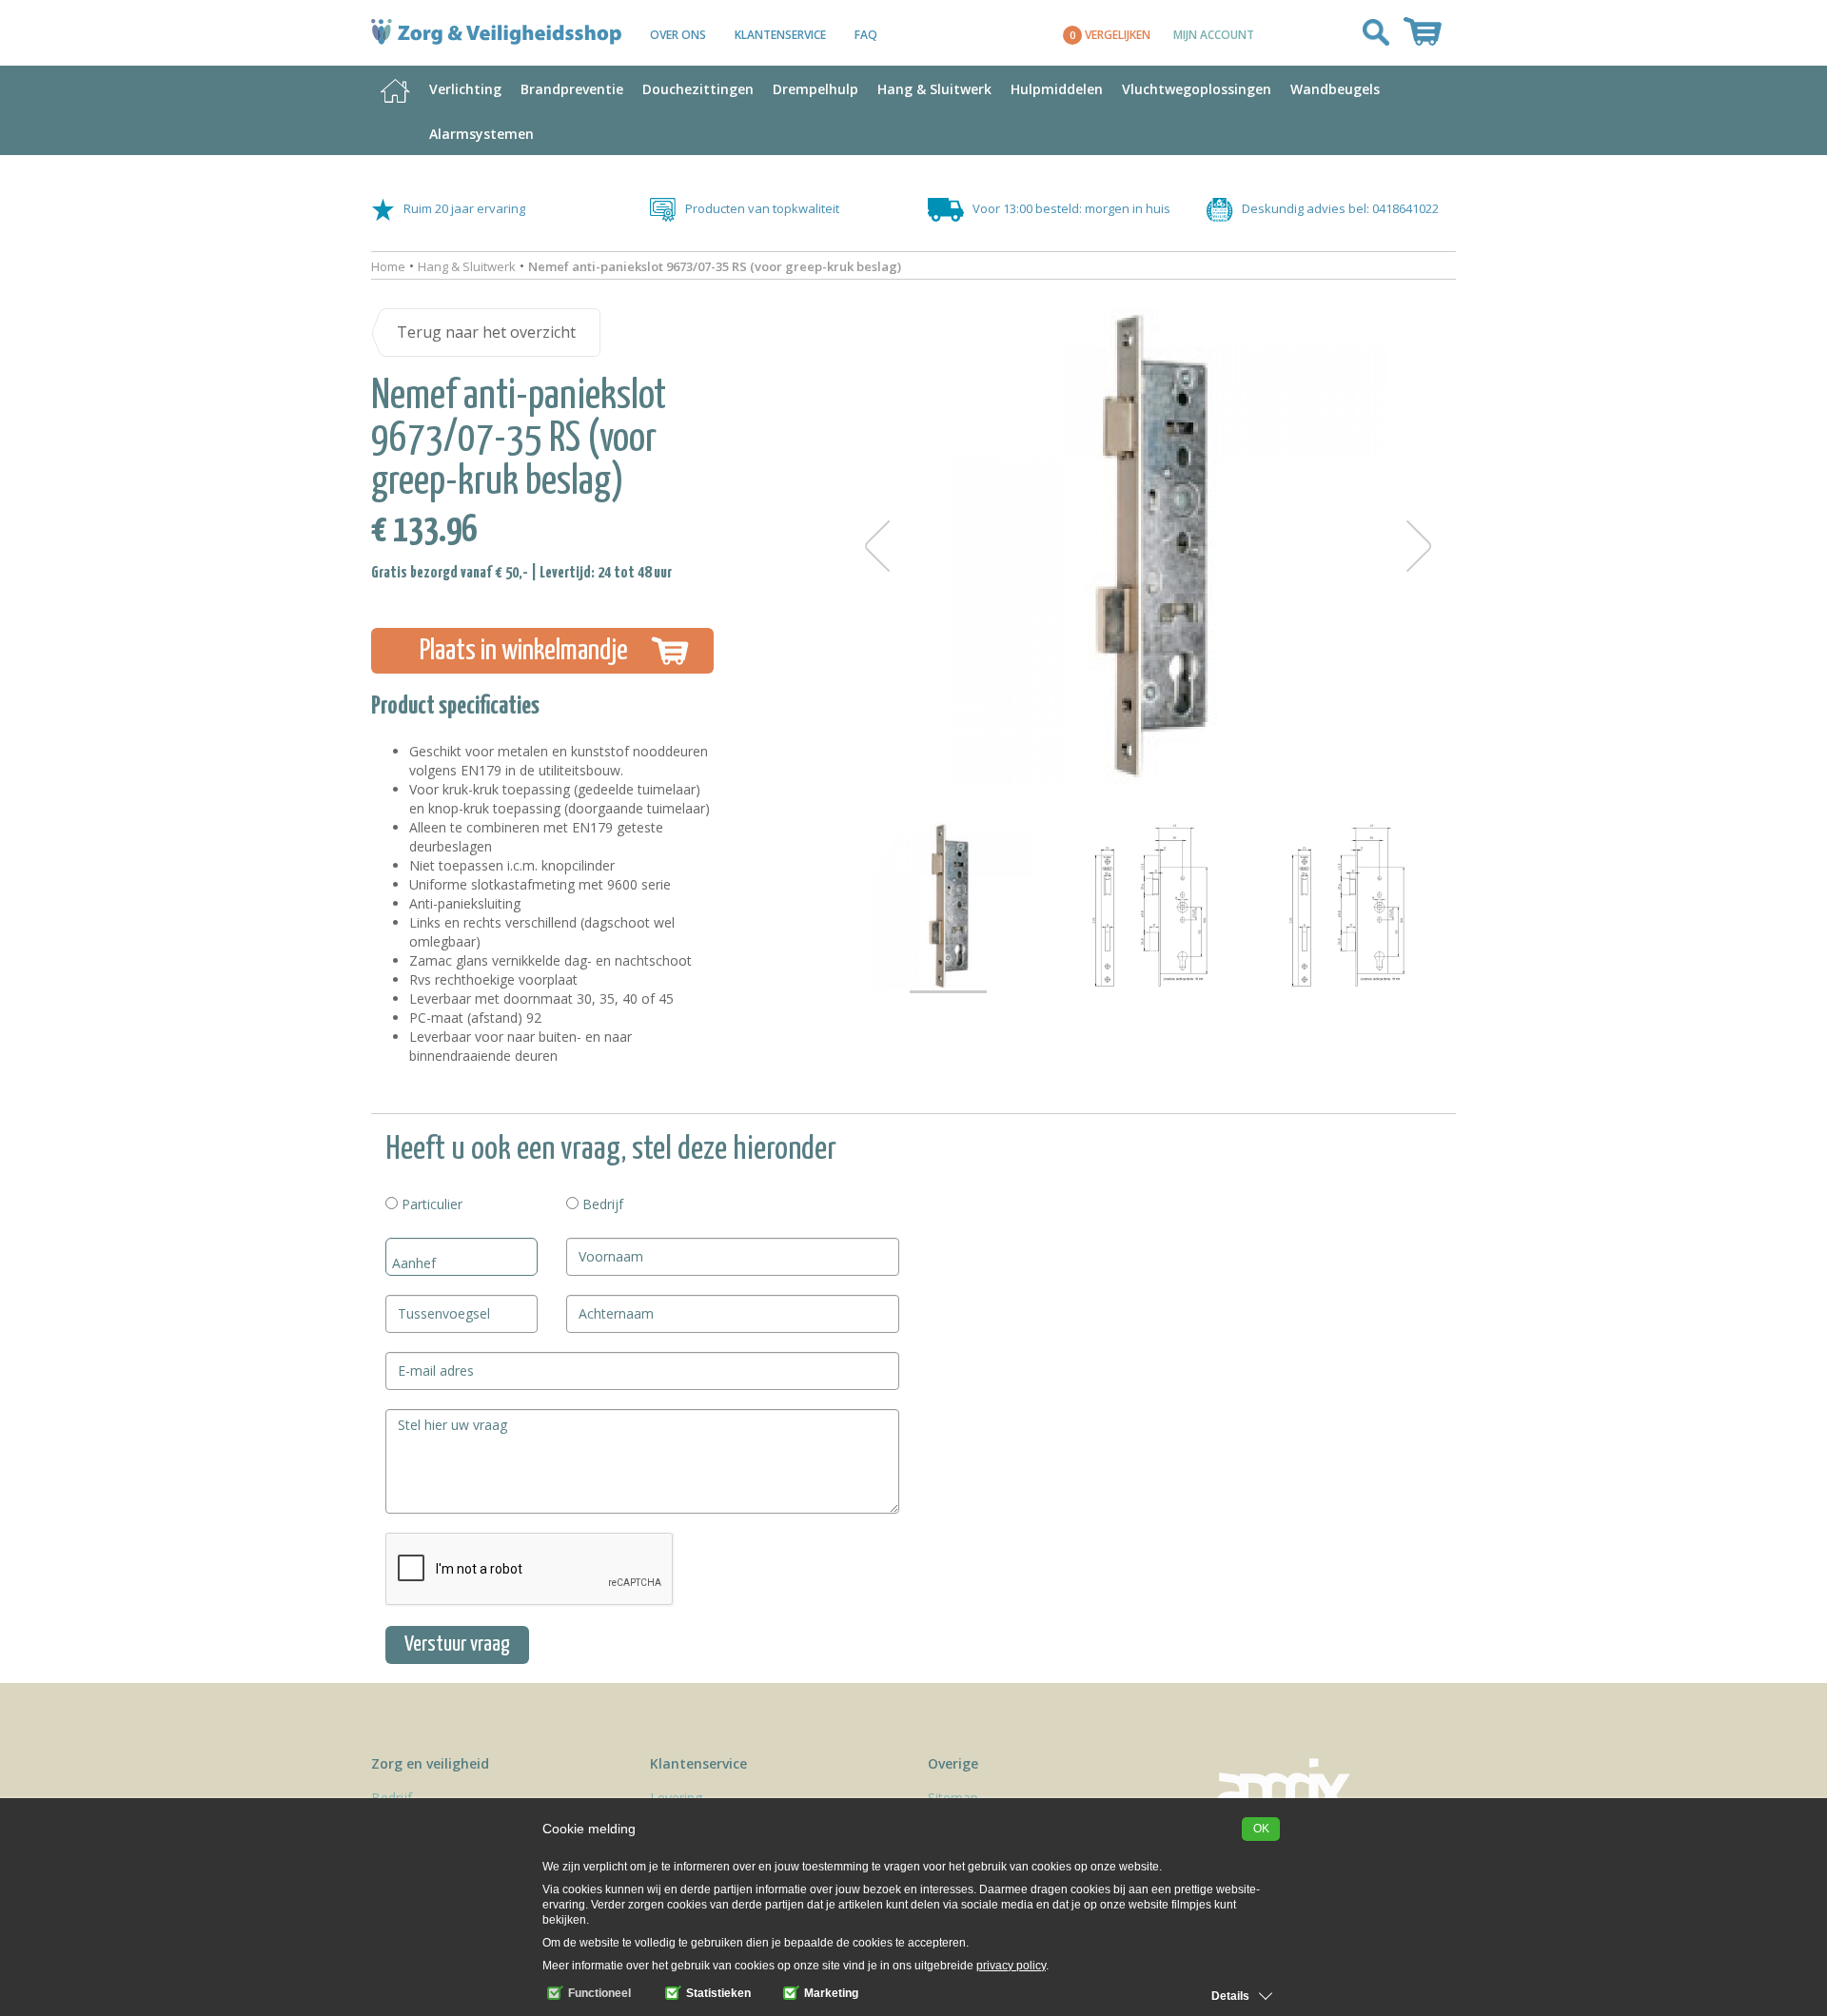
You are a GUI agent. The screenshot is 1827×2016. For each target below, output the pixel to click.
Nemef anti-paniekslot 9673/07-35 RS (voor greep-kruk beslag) (715, 266)
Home (388, 266)
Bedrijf (601, 1204)
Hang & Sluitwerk (934, 89)
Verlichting (465, 89)
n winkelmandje (524, 651)
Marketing (830, 1993)
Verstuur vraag (457, 1644)
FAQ (866, 35)
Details (1230, 1996)
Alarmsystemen (481, 134)
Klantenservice (780, 35)
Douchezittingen (698, 89)
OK (1261, 1829)
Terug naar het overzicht (486, 332)
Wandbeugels (1335, 89)
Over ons (678, 35)
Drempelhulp (815, 89)
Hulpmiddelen (1057, 89)
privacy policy (1011, 1966)
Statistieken (717, 1993)
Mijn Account (1214, 34)
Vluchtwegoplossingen (1197, 89)
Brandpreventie (572, 89)
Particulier (430, 1204)
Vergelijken (1110, 35)
